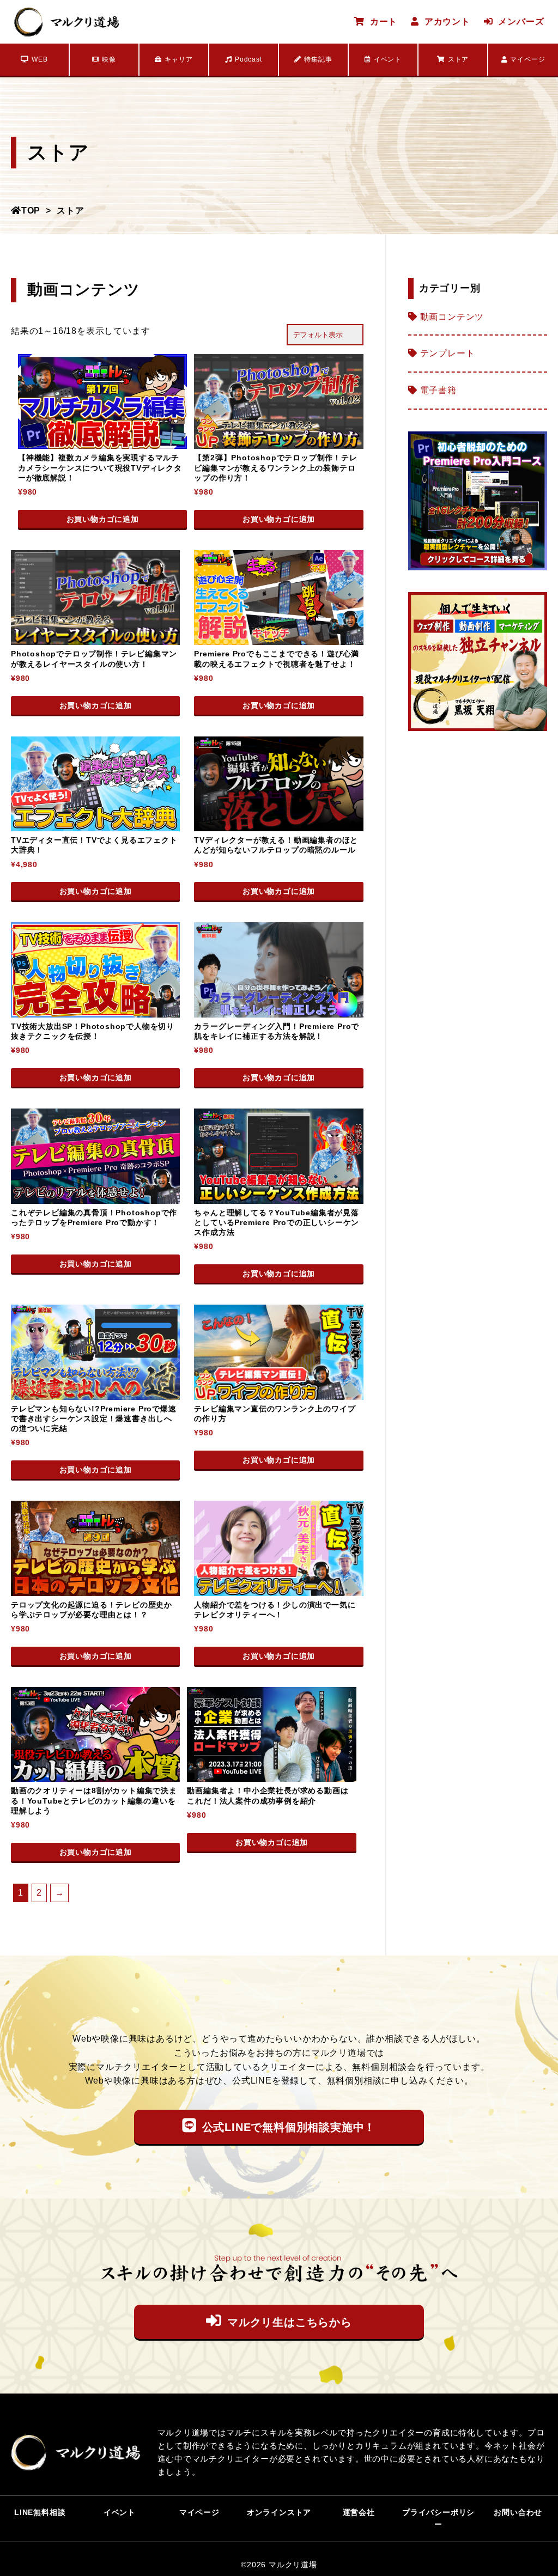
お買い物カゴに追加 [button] (103, 519)
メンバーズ (521, 22)
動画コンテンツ (452, 317)
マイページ (527, 59)
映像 (109, 59)
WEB (40, 59)
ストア (458, 59)
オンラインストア (279, 2512)
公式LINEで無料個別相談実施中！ (289, 2127)
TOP (31, 211)
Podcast (248, 59)
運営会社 (359, 2512)
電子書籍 (438, 390)
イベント (388, 59)
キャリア (178, 59)
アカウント (447, 22)
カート (384, 22)
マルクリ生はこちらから (290, 2322)
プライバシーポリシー (438, 2518)
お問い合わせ (518, 2512)
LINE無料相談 (40, 2512)
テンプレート (448, 353)
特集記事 (318, 59)
